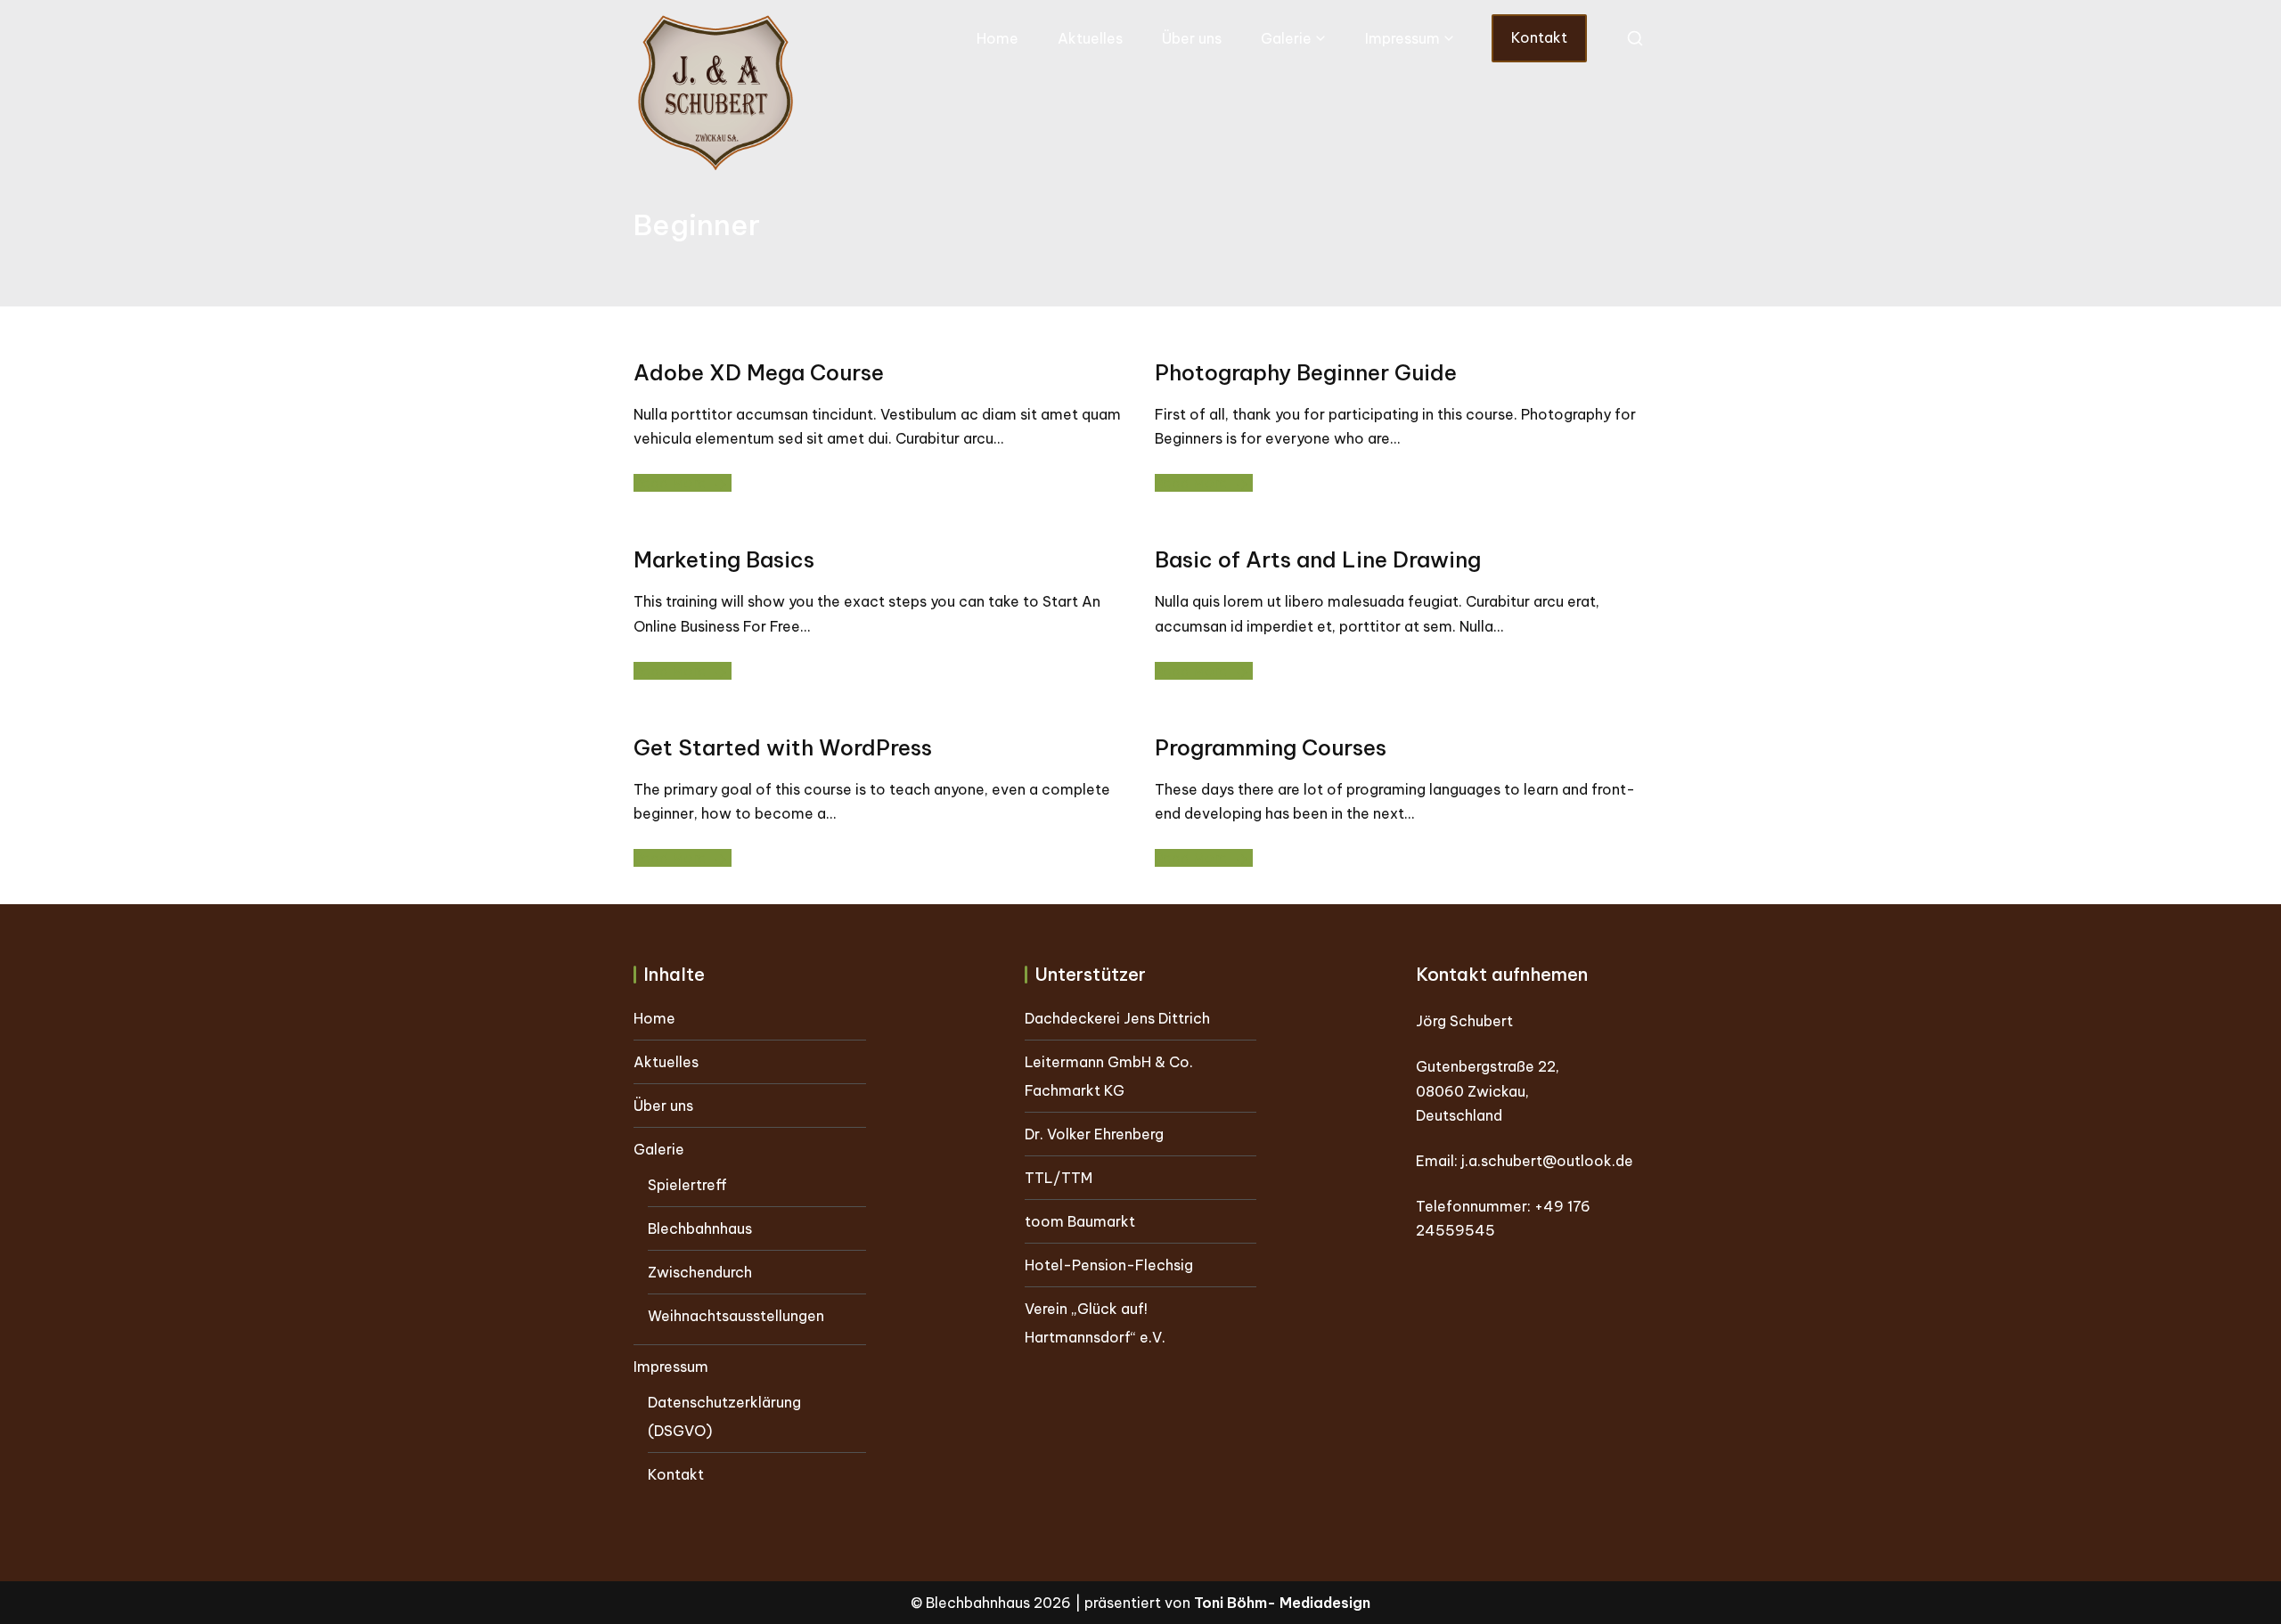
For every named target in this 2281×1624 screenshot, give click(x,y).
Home (997, 38)
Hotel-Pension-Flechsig (1109, 1265)
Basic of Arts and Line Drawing (1318, 559)
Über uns (1192, 38)
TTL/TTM (1059, 1178)
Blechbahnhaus (700, 1228)
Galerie (1286, 38)
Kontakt (1539, 37)
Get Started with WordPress (783, 747)
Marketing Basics (724, 559)
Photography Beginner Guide (1306, 372)
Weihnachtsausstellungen (736, 1316)
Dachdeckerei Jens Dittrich (1117, 1018)
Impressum (1402, 38)
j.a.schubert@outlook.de (1547, 1161)
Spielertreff (687, 1185)
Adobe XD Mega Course (759, 372)
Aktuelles (1090, 38)
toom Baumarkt (1080, 1221)
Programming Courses (1271, 747)
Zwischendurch (700, 1272)
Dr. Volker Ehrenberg (1094, 1134)
